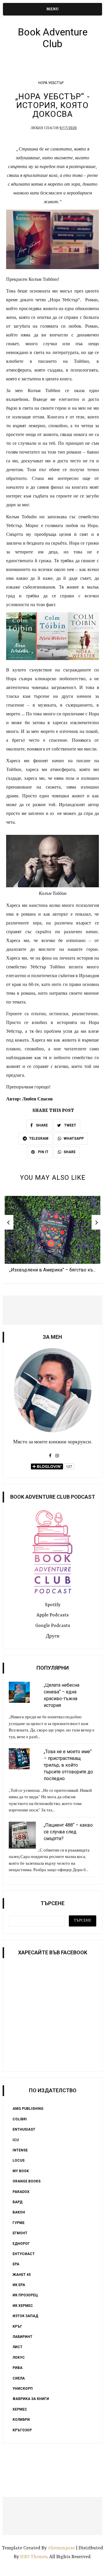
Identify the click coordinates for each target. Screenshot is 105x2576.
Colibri (20, 2119)
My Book (21, 2171)
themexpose (62, 2548)
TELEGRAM (39, 1139)
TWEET (70, 1125)
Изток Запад (25, 2316)
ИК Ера (19, 2285)
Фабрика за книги (31, 2399)
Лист (17, 2347)
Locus (19, 2160)
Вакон (19, 2212)
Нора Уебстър (51, 83)
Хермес (20, 2409)
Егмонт (20, 2233)
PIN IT (43, 1152)
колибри (21, 2420)
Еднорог (21, 2244)
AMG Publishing (28, 2109)
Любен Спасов (45, 128)
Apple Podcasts (52, 1615)
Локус (19, 2358)
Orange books (27, 2181)
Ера (16, 2264)
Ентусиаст (24, 2254)
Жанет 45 (22, 2275)
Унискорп (23, 2389)
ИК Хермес (23, 2306)
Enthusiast (24, 2129)
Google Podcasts (53, 1626)
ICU (16, 2140)
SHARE (41, 1125)
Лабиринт (22, 2337)
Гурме (19, 2223)
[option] (52, 1236)
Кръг (17, 2327)
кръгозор (22, 2430)
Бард (17, 2202)
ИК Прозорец (25, 2295)
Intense (20, 2150)
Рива (17, 2368)
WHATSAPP (74, 1139)
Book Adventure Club (53, 38)
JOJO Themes (34, 2557)
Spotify (53, 1605)
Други (53, 1636)
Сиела (19, 2378)
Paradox (21, 2192)
